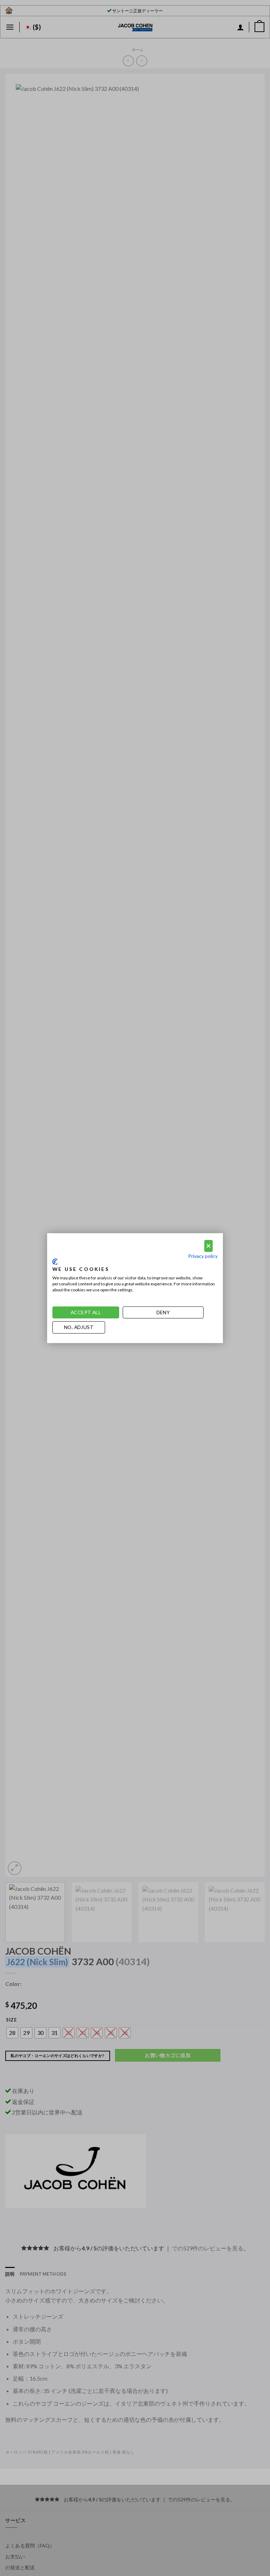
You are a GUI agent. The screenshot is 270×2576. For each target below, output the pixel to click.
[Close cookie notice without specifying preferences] (208, 1246)
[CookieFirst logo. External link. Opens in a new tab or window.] (55, 1262)
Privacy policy (203, 1256)
